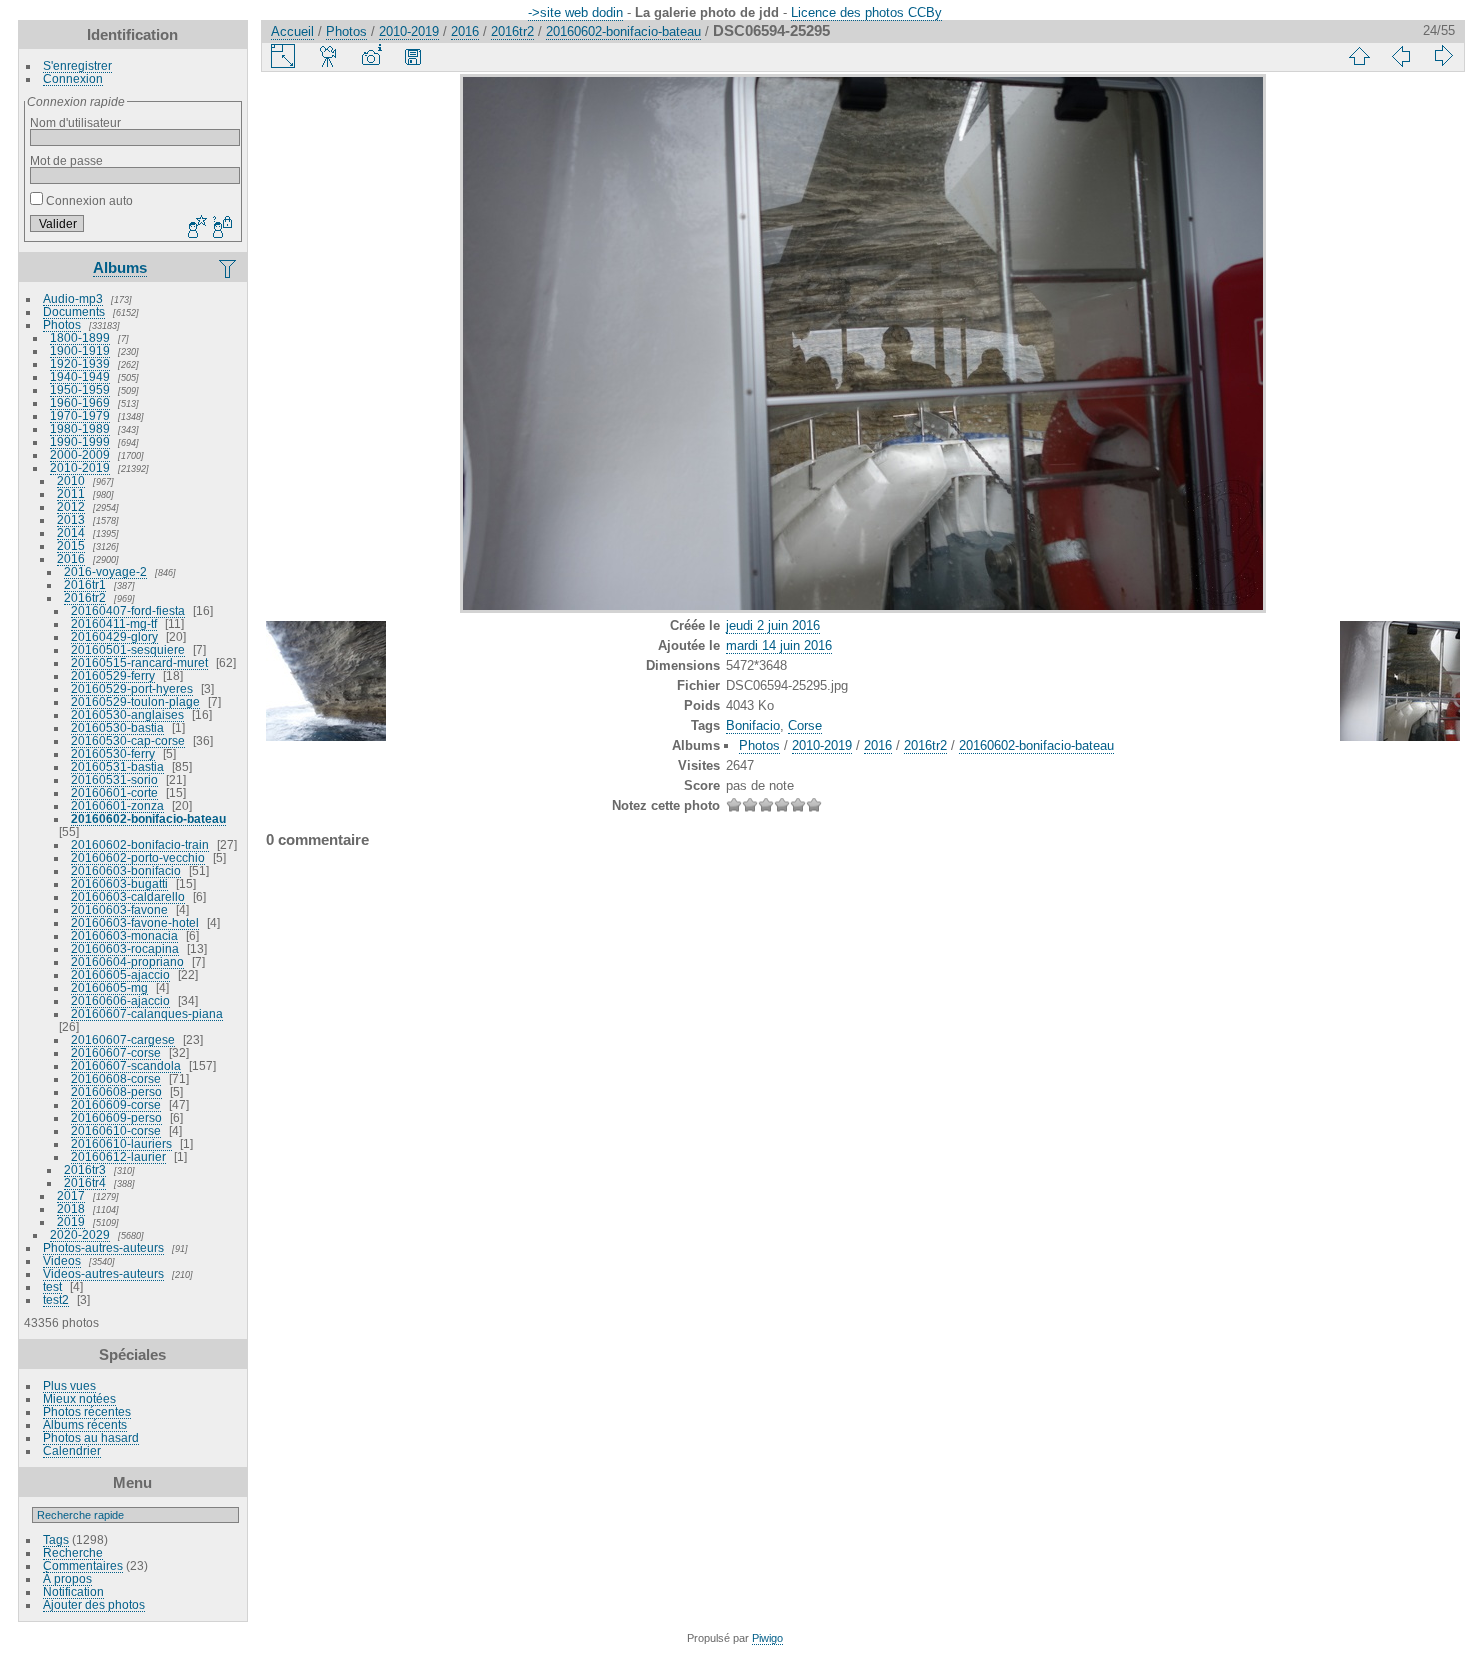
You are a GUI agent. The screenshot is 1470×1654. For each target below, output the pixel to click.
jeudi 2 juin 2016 (773, 625)
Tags (56, 1539)
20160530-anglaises (127, 714)
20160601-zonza (117, 805)
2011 (71, 493)
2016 (71, 558)
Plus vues (69, 1385)
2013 (71, 519)
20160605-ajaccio (120, 974)
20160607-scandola (126, 1065)
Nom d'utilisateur (75, 122)
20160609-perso (116, 1117)
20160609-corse (116, 1104)
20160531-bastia (117, 766)
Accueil (292, 31)
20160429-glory (114, 636)
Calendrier (72, 1450)
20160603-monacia (124, 935)
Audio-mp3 (73, 298)
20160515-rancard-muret (139, 662)
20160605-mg (109, 987)
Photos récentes (87, 1411)
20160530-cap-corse (128, 740)
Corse (805, 725)
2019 (71, 1221)
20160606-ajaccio (120, 1000)
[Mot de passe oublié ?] (221, 228)
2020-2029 (80, 1234)
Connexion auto (88, 200)
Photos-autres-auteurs (103, 1247)
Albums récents (85, 1424)
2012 (71, 506)
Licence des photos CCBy (866, 12)
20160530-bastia (117, 727)
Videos (62, 1260)
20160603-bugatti (119, 883)
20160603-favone (119, 909)
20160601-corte (114, 792)
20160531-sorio (114, 779)
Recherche (73, 1552)
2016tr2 (85, 597)
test (52, 1286)
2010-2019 (80, 467)
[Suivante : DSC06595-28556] (1443, 56)
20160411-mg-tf (114, 623)
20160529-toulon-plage (135, 701)
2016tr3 (85, 1169)
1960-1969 (80, 402)
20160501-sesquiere (128, 649)
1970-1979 (80, 415)
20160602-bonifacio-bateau (148, 818)
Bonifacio (753, 725)
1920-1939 (80, 363)
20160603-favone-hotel (135, 922)
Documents (74, 311)
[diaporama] (329, 56)
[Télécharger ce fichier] (413, 56)
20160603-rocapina (125, 948)
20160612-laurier (118, 1156)
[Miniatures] (1359, 56)
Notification (73, 1591)
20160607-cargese (123, 1039)
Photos (62, 324)
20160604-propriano (127, 961)
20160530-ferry (113, 753)
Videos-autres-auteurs (103, 1273)
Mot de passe (66, 160)
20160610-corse (116, 1130)
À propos (67, 1578)
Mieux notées (79, 1398)
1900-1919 (80, 350)
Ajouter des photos (94, 1604)
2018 (71, 1208)
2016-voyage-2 (105, 571)
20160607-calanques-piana (147, 1013)
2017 (71, 1195)
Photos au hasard (91, 1437)
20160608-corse (116, 1078)
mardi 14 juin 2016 (779, 645)
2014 (71, 532)
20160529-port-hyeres (132, 688)
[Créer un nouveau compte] (195, 228)
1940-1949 (80, 376)
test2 (56, 1299)
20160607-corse (116, 1052)
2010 (71, 480)
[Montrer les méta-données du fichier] (371, 56)
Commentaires (83, 1565)
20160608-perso (116, 1091)
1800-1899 (80, 337)
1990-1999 (80, 441)
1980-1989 (80, 428)
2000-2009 (80, 454)
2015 (71, 545)
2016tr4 (85, 1182)
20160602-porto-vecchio (138, 857)
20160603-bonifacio (126, 870)
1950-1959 (80, 389)
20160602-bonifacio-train (140, 844)
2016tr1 (85, 584)
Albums (120, 267)
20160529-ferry (113, 675)
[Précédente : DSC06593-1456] (1401, 56)
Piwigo (767, 1638)
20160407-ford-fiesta (128, 610)
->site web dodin (575, 12)
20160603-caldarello (128, 896)
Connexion (73, 78)
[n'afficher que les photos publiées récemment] (229, 268)
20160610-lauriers (121, 1143)
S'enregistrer (77, 65)
